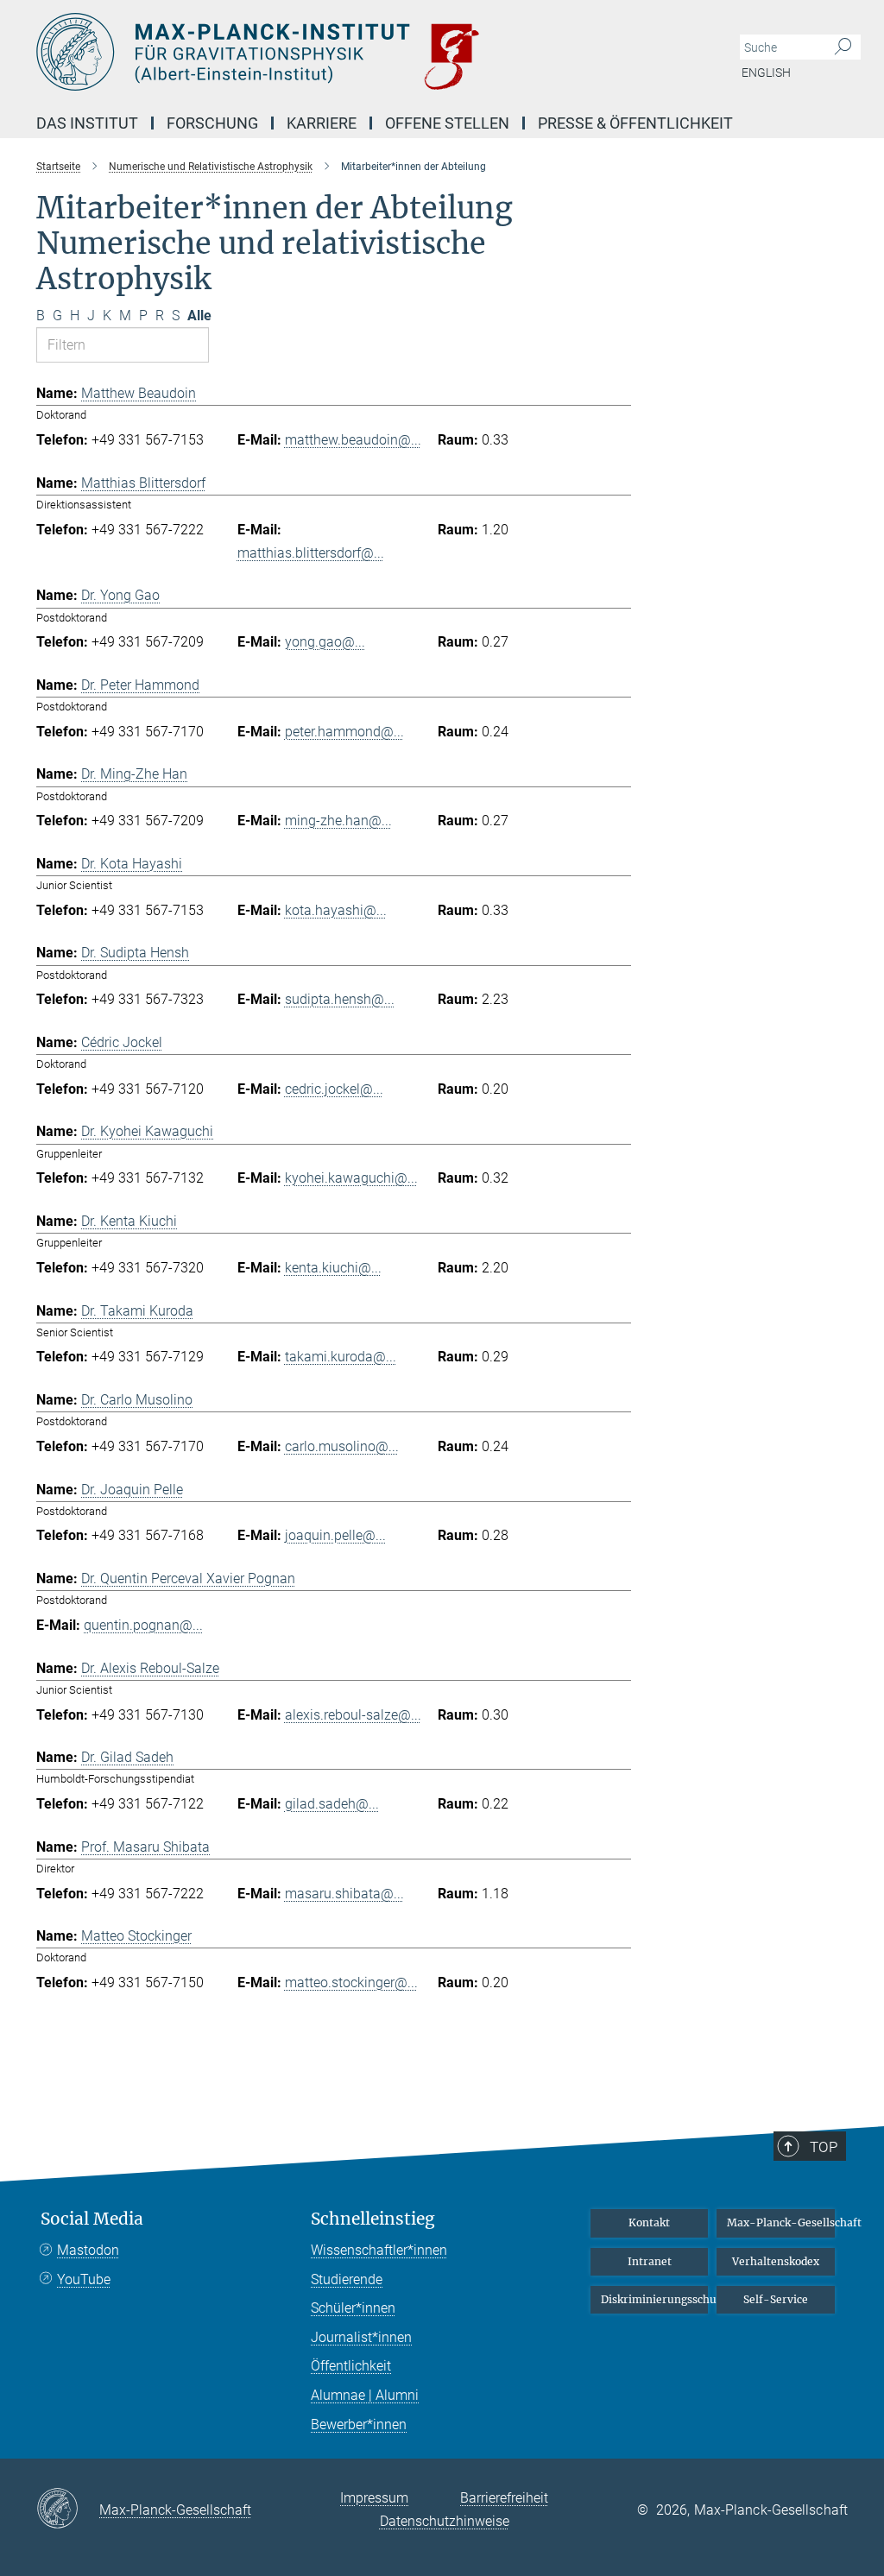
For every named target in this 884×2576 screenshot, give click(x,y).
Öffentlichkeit (351, 2366)
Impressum (374, 2498)
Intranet (650, 2261)
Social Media (92, 2219)
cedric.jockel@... (334, 1089)
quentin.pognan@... (143, 1625)
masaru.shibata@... (344, 1894)
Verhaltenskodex (776, 2261)
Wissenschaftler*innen (379, 2250)
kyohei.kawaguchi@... (351, 1178)
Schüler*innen (353, 2308)
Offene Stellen (447, 123)
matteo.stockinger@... (351, 1983)
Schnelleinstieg (373, 2219)
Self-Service (776, 2299)
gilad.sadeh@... (332, 1804)
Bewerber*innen (359, 2424)
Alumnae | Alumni (365, 2395)
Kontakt (649, 2222)
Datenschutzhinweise (445, 2521)
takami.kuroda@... (341, 1357)
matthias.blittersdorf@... (311, 553)
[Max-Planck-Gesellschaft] (68, 2510)
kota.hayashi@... (336, 910)
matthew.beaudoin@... (353, 440)
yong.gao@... (325, 642)
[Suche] (843, 47)
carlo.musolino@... (342, 1446)
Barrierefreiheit (504, 2498)
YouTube (84, 2279)
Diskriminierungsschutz (655, 2299)
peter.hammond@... (344, 732)
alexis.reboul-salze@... (353, 1715)
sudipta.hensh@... (340, 999)
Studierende (347, 2279)
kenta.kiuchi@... (333, 1268)
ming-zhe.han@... (338, 821)
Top (824, 2147)
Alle (199, 316)
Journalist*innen (361, 2337)
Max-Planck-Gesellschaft (781, 2222)
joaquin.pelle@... (335, 1535)
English (766, 73)
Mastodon (88, 2250)
